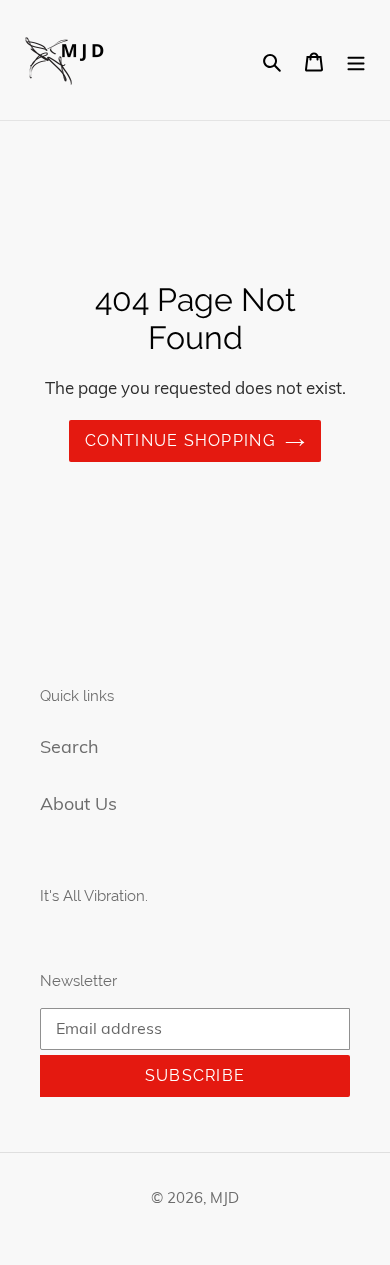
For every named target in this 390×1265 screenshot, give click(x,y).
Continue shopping (180, 440)
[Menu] (356, 60)
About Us (78, 803)
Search (69, 746)
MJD (224, 1197)
